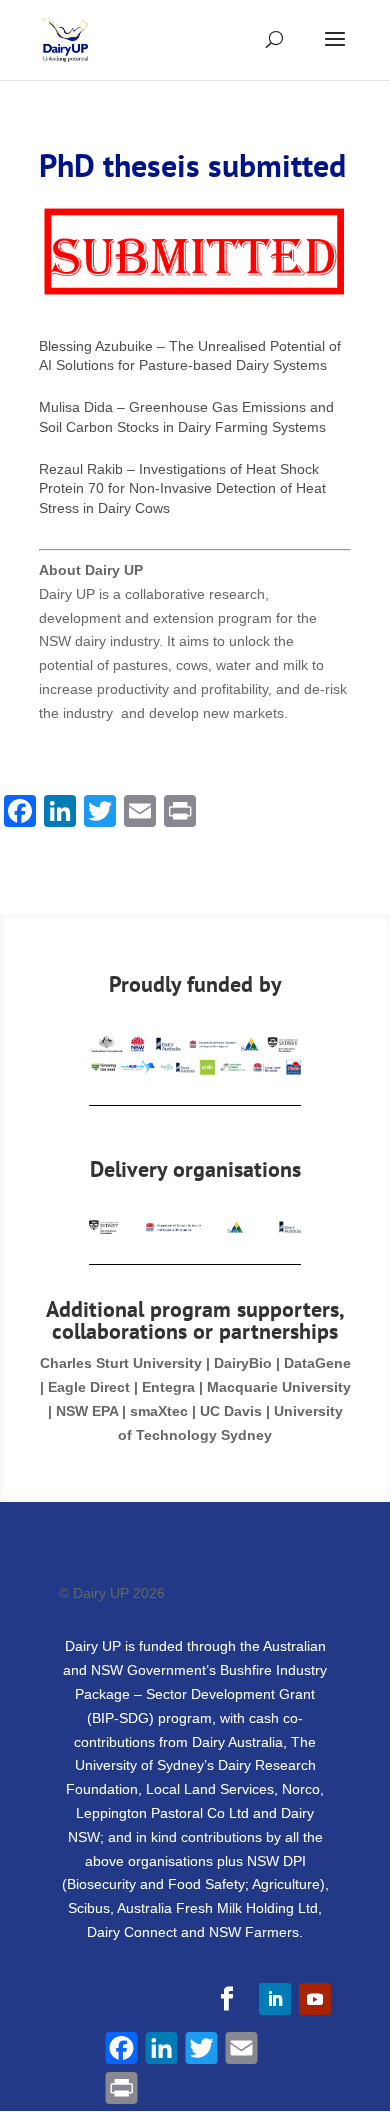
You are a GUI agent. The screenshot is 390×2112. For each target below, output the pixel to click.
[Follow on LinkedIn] (275, 1999)
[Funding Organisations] (195, 1070)
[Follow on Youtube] (315, 1999)
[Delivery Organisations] (195, 1229)
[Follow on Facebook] (227, 1999)
